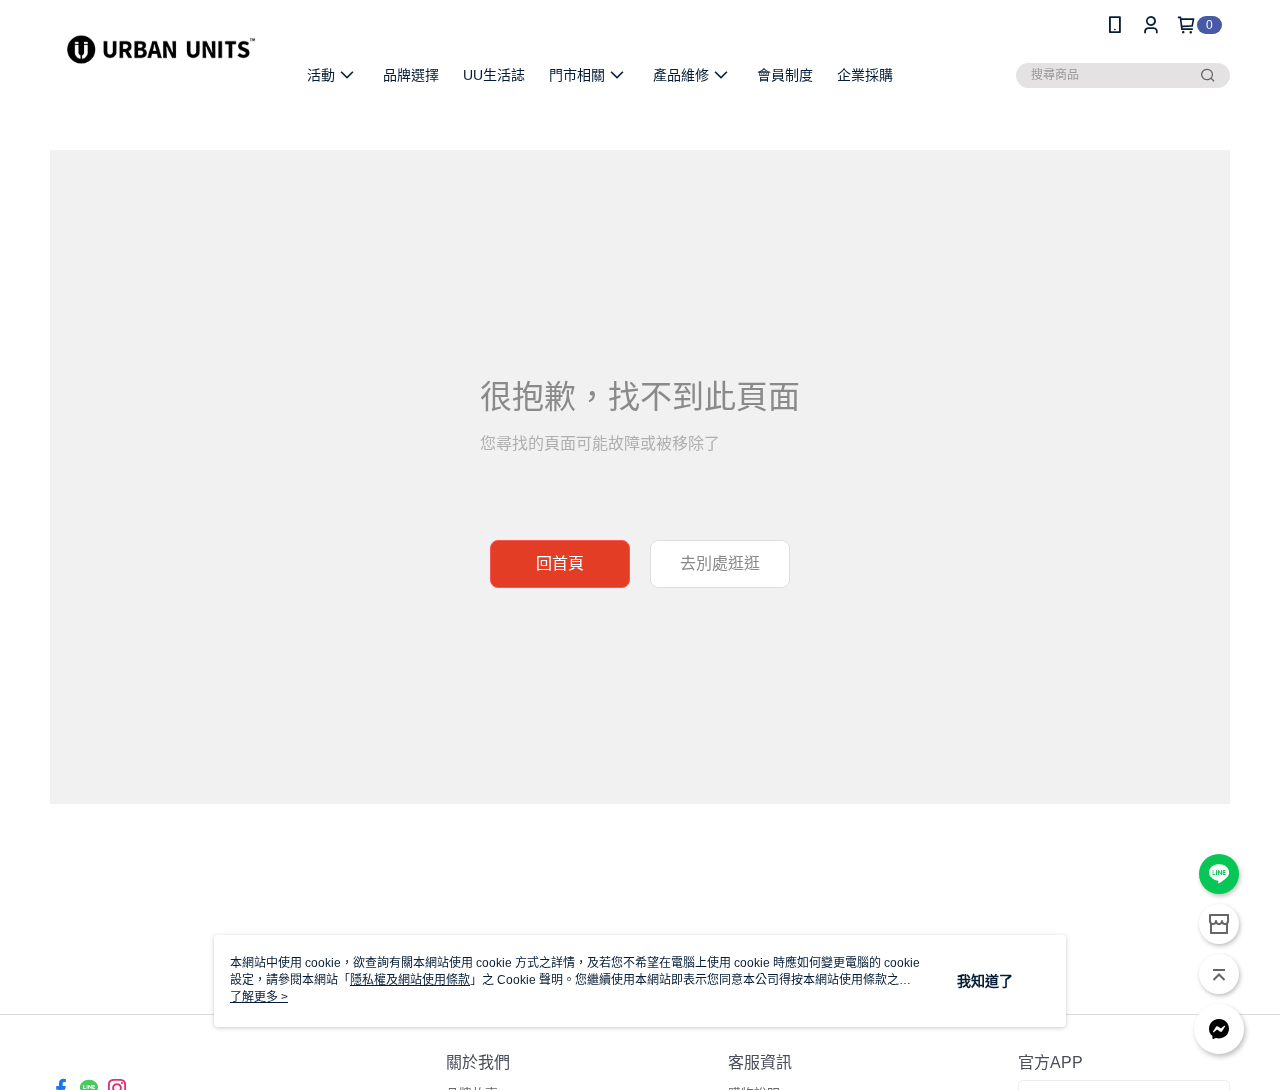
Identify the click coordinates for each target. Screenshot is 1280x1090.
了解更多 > (259, 997)
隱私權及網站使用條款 (410, 980)
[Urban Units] (161, 52)
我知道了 (985, 981)
